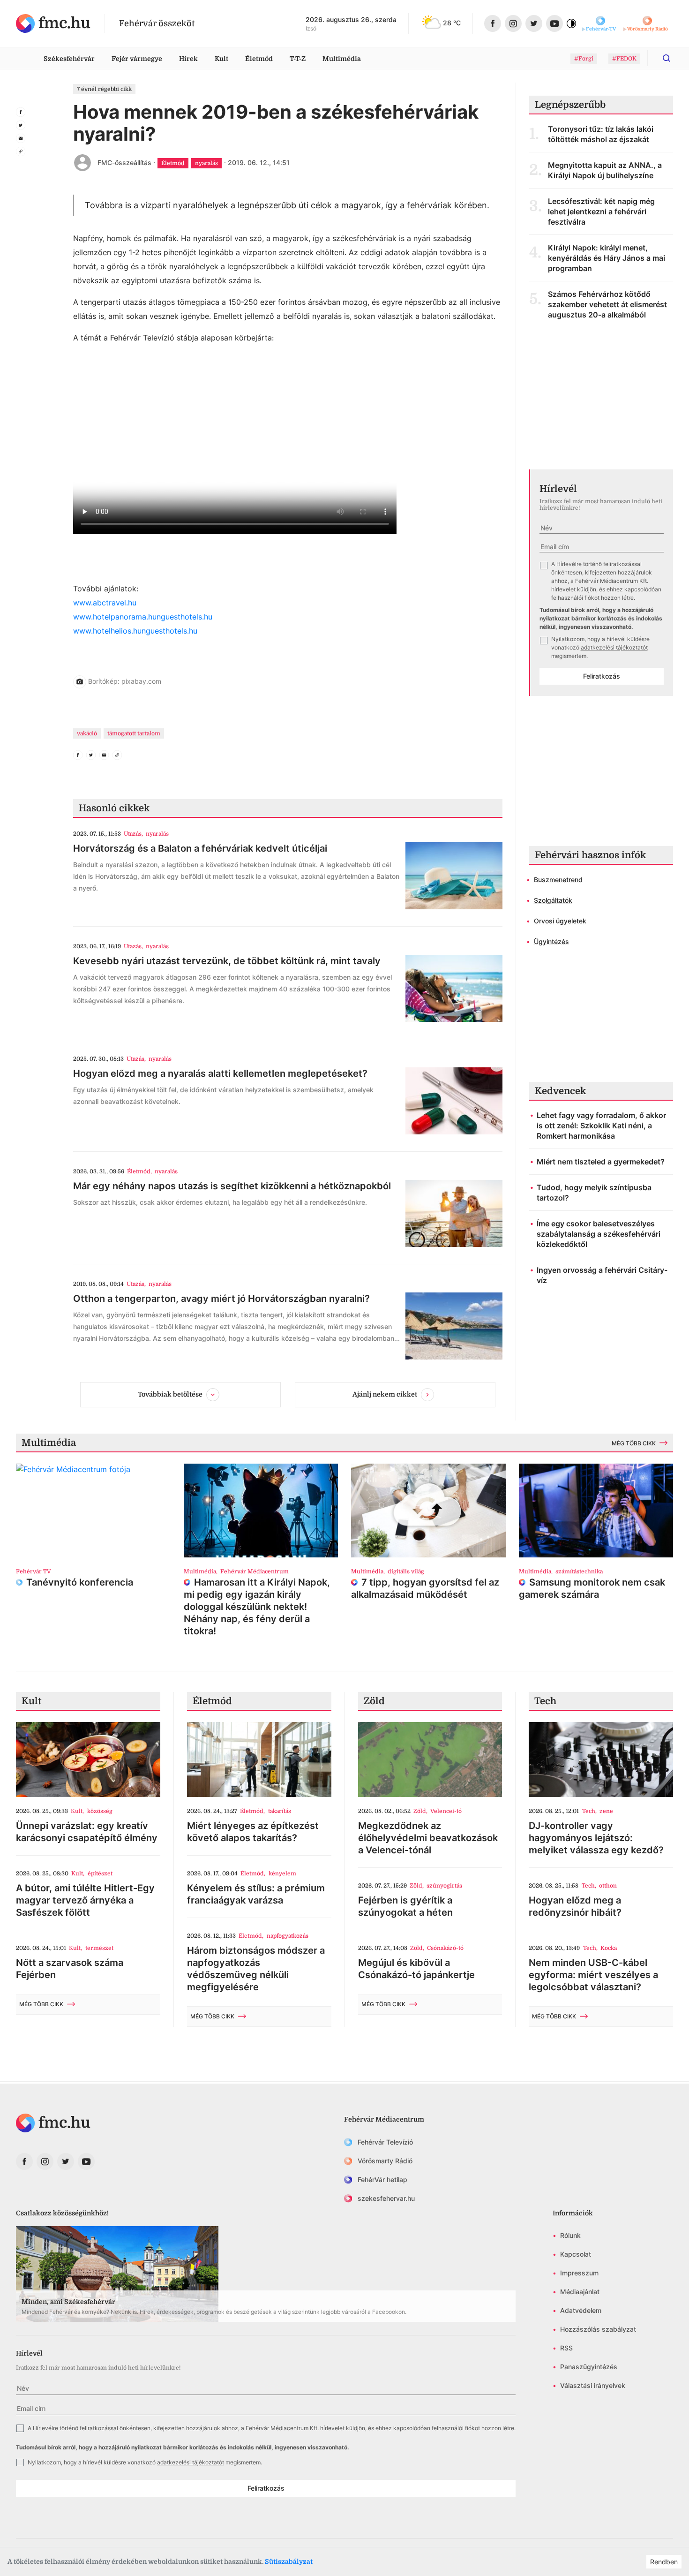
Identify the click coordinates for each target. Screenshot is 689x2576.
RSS (566, 2348)
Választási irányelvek (593, 2385)
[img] (53, 23)
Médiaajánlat (580, 2292)
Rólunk (570, 2235)
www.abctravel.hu (105, 603)
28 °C (452, 23)
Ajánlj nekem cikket (385, 1394)
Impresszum (579, 2273)
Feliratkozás (602, 676)
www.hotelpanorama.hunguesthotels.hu (143, 617)
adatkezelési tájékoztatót (614, 647)
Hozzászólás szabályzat (598, 2329)
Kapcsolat (576, 2254)
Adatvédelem (581, 2310)
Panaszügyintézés (589, 2367)
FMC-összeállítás (124, 162)
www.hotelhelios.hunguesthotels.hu (135, 631)
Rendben (664, 2562)
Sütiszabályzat (289, 2561)
